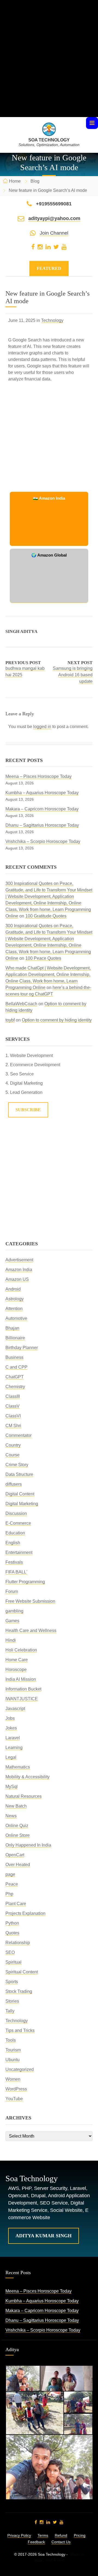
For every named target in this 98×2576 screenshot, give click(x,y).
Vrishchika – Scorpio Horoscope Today (43, 841)
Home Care (17, 1660)
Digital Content (20, 1494)
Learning (14, 1748)
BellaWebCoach (21, 1004)
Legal (11, 1757)
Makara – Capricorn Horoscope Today (42, 809)
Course (13, 1455)
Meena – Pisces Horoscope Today (39, 776)
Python (12, 1923)
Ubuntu (13, 2060)
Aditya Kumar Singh (44, 2236)
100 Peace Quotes (43, 958)
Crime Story (17, 1465)
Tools (11, 2040)
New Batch (16, 1806)
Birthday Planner (22, 1348)
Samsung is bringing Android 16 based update (73, 675)
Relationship (18, 1943)
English (13, 1543)
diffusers (14, 1484)
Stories (12, 2001)
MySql (12, 1787)
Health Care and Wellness (31, 1630)
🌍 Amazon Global (49, 555)
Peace (12, 1884)
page (10, 1874)
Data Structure (19, 1474)
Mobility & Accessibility (27, 1777)
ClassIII (13, 1396)
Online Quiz (17, 1826)
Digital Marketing (22, 1504)
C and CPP (16, 1367)
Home (15, 181)
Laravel (13, 1738)
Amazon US (17, 1279)
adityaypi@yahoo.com (54, 218)
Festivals (14, 1562)
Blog (35, 181)
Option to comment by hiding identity (57, 1020)
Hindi (11, 1640)
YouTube (14, 2099)
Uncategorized (20, 2069)
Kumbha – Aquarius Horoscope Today (42, 793)
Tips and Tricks (20, 2030)
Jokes (11, 1728)
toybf (10, 1020)
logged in (42, 727)
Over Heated (18, 1865)
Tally (10, 2011)
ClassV (13, 1406)
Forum (12, 1591)
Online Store (18, 1835)
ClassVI (13, 1416)
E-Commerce (18, 1523)
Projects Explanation (25, 1913)
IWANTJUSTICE (22, 1699)
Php (9, 1894)
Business (14, 1357)
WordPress (16, 2089)
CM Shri (13, 1426)
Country (13, 1445)
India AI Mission (21, 1679)
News (11, 1816)
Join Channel (54, 233)
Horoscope (16, 1670)
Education (15, 1533)
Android (13, 1289)
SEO (10, 1952)
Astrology (15, 1299)
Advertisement (19, 1260)
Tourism (13, 2050)
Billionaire (15, 1338)
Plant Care (16, 1904)
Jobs (10, 1718)
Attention (14, 1309)
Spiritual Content (22, 1972)
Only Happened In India (28, 1845)
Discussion (16, 1513)
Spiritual (13, 1962)
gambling (14, 1611)
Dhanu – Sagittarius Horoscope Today (42, 825)
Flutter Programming (25, 1582)
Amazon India (19, 1270)
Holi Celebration (21, 1650)
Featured (49, 268)
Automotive (16, 1318)
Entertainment (19, 1552)
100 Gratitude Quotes (46, 916)
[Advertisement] (49, 68)
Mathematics (18, 1767)
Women (13, 2079)
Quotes (12, 1933)
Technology (52, 320)
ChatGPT (15, 1377)
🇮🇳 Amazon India (49, 498)
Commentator (19, 1435)
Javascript (15, 1709)
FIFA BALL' (16, 1572)
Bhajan (12, 1328)
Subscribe (28, 1110)
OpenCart (15, 1855)
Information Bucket (23, 1689)
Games (12, 1621)
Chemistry (15, 1387)
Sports (12, 1982)
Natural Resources (24, 1796)
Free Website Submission (30, 1601)
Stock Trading (19, 1991)
